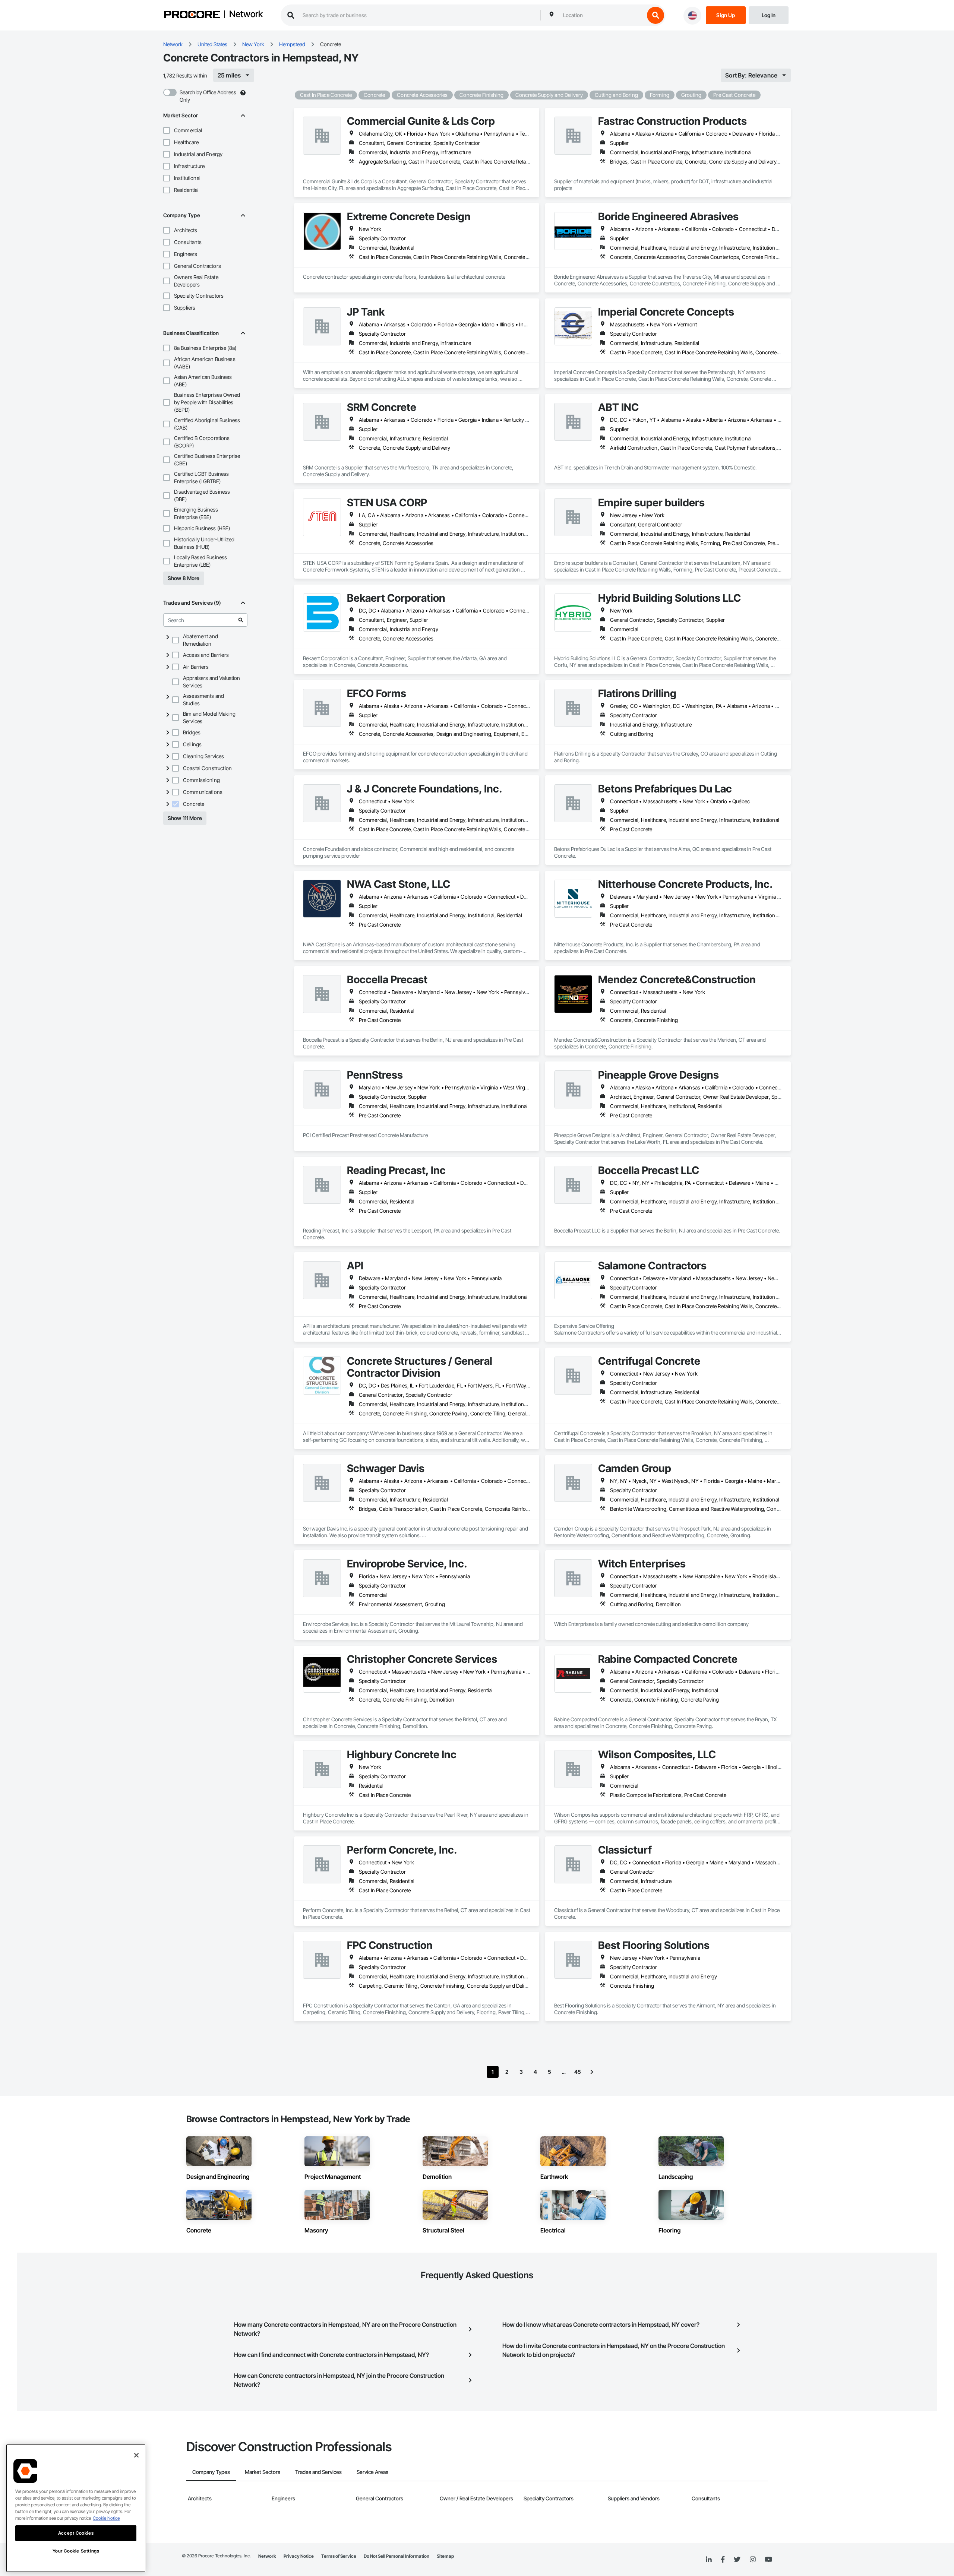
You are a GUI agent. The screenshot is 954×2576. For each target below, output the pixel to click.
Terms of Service (339, 2556)
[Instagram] (753, 2560)
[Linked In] (709, 2560)
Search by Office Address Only (208, 96)
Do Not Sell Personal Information (397, 2556)
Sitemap (445, 2556)
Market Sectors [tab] (263, 2472)
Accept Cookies (76, 2533)
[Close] (136, 2455)
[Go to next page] (592, 2072)
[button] (167, 130)
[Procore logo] (192, 15)
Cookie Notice (106, 2518)
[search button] (656, 15)
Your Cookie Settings (76, 2551)
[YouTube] (768, 2560)
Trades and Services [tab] (318, 2472)
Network (246, 15)
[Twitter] (737, 2560)
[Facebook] (723, 2560)
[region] (76, 2508)
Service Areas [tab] (372, 2472)
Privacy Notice (299, 2556)
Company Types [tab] (211, 2472)
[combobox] (602, 15)
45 (578, 2072)
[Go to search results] (241, 620)
